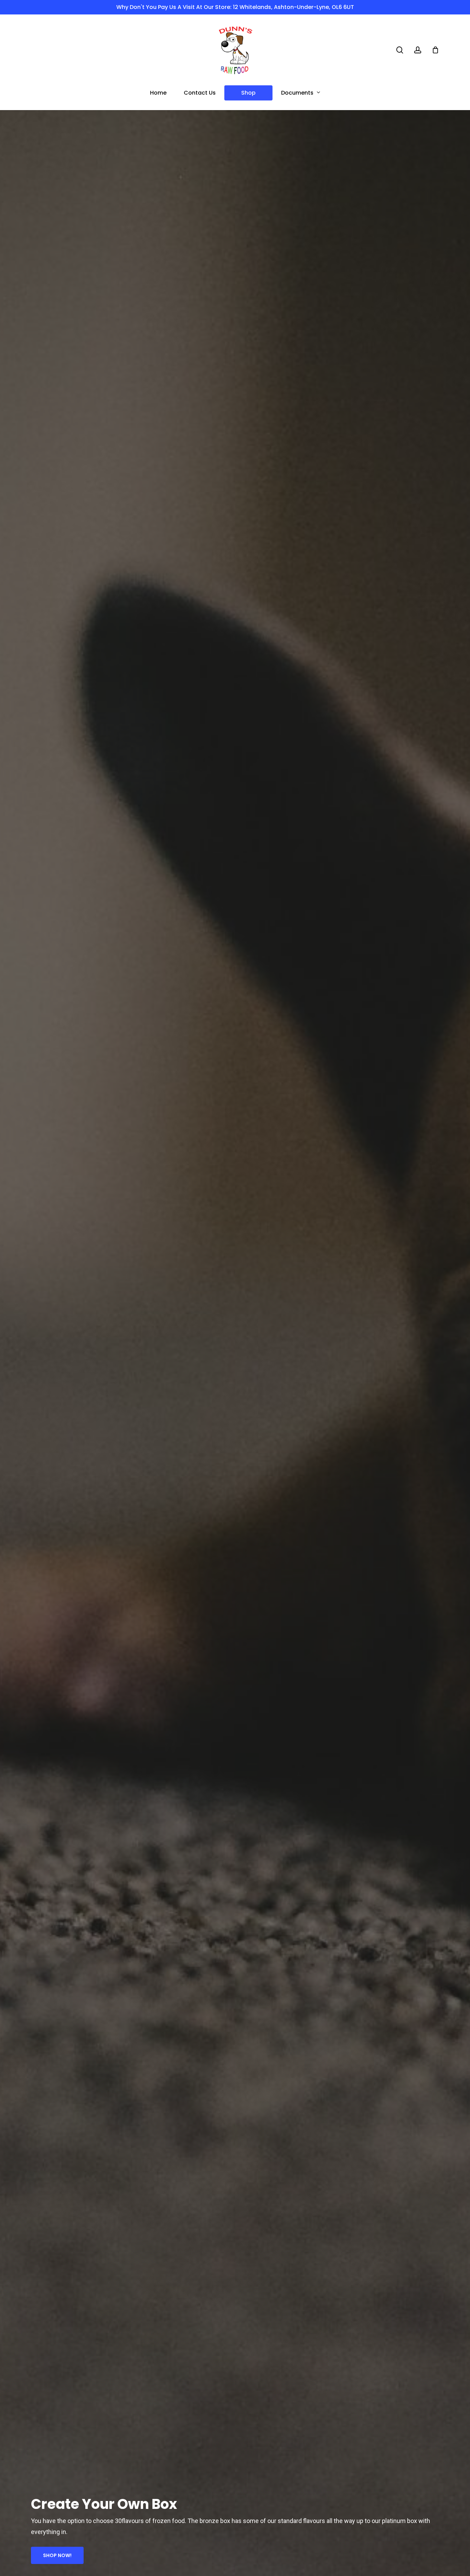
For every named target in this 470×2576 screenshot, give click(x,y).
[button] (57, 2555)
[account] (418, 50)
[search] (400, 50)
